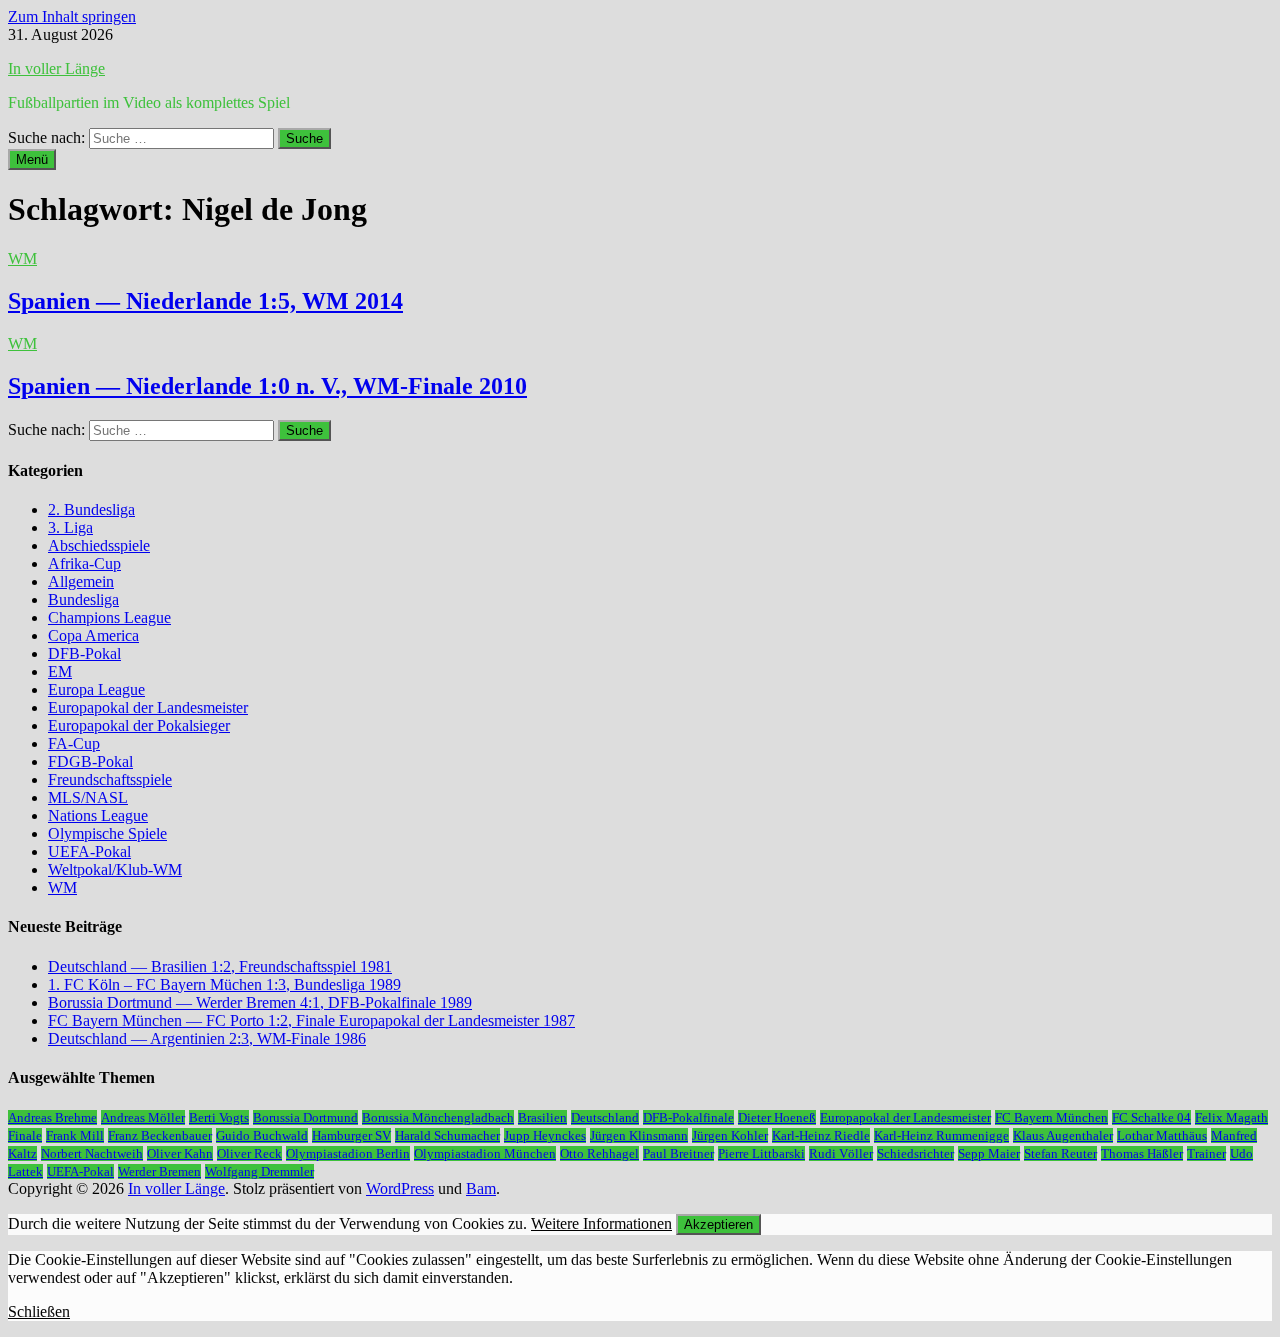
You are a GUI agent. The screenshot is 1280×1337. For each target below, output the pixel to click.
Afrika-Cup (84, 563)
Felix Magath (1231, 1117)
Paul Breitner (678, 1153)
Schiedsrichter (915, 1153)
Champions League (109, 617)
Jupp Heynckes (545, 1135)
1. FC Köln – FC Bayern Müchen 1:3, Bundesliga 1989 (224, 984)
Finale (25, 1135)
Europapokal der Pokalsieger (139, 725)
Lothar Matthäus (1162, 1135)
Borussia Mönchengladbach (438, 1117)
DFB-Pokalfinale (688, 1117)
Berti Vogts (219, 1117)
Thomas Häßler (1142, 1153)
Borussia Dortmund (305, 1117)
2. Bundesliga (91, 509)
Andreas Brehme (52, 1117)
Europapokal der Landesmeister (148, 707)
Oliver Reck (249, 1153)
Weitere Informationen (601, 1223)
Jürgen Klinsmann (639, 1135)
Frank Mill (75, 1135)
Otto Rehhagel (599, 1153)
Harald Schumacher (447, 1135)
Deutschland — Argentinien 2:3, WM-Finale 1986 (207, 1038)
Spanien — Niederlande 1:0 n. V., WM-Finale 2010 (267, 386)
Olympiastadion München (485, 1153)
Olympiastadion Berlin (348, 1153)
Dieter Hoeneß (777, 1117)
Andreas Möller (143, 1117)
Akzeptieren (718, 1224)
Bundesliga (83, 599)
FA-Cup (74, 743)
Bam (481, 1188)
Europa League (96, 689)
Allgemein (81, 581)
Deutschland (605, 1117)
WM (22, 258)
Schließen (39, 1311)
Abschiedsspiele (99, 545)
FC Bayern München (1051, 1117)
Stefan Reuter (1060, 1153)
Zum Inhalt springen (72, 16)
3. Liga (70, 527)
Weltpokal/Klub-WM (115, 869)
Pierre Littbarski (761, 1153)
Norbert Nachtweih (92, 1153)
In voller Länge (56, 68)
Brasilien (542, 1117)
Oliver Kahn (180, 1153)
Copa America (93, 635)
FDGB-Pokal (90, 761)
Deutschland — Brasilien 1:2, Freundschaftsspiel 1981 (220, 966)
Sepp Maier (989, 1153)
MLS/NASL (88, 797)
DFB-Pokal (84, 653)
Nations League (98, 815)
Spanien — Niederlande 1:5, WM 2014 (205, 301)
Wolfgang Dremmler (259, 1171)
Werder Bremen (159, 1171)
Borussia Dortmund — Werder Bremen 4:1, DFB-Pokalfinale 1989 (260, 1002)
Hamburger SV (351, 1135)
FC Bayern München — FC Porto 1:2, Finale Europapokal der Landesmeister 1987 (311, 1020)
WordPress (400, 1188)
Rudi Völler (841, 1153)
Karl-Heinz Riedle (821, 1135)
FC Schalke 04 (1151, 1117)
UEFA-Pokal (89, 851)
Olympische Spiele (107, 833)
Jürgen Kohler (730, 1135)
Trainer (1206, 1153)
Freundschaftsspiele (110, 779)
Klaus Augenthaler (1063, 1135)
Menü (32, 159)
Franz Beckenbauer (160, 1135)
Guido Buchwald (262, 1135)
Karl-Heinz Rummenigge (941, 1135)
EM (60, 671)
